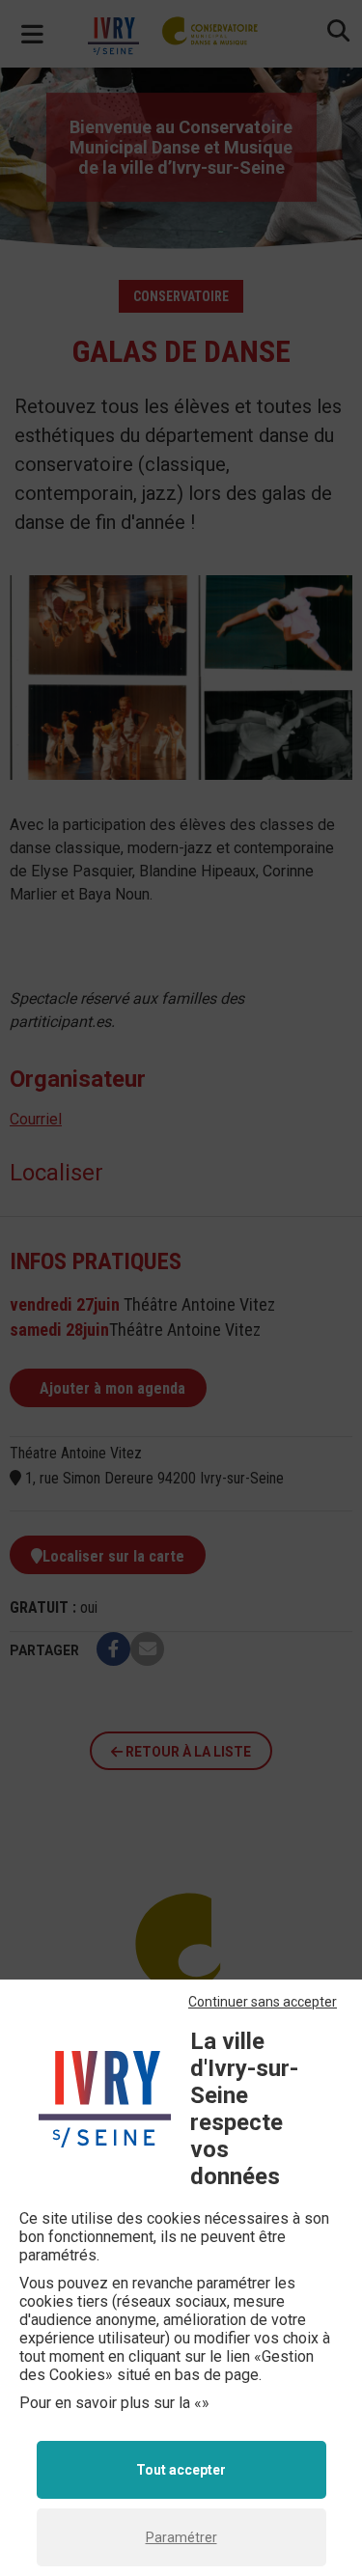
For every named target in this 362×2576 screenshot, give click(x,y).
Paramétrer (181, 2537)
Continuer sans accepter (263, 2002)
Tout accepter (181, 2470)
